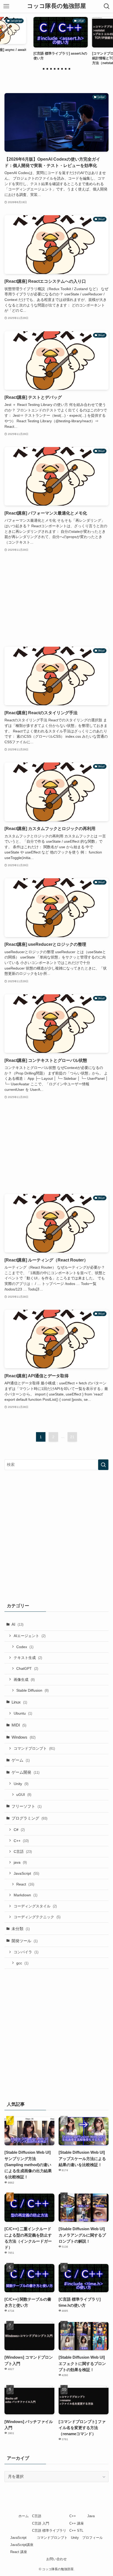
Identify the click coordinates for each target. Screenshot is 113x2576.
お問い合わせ (56, 2559)
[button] (44, 69)
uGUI (24, 1795)
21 (72, 1437)
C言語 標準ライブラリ (49, 2531)
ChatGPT (27, 1668)
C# (19, 1830)
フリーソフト (27, 1806)
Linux (19, 1702)
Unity (21, 1784)
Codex (25, 1647)
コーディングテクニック (37, 1917)
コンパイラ (26, 1952)
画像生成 (24, 1680)
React (25, 1884)
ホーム (24, 2516)
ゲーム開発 (25, 1772)
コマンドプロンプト (34, 1748)
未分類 (21, 1929)
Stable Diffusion (32, 1690)
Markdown (25, 1895)
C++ (21, 1841)
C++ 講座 (77, 2523)
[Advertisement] (56, 600)
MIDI (19, 1725)
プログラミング (29, 1818)
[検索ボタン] (107, 6)
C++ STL (76, 2531)
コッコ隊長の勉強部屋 (56, 6)
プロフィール (93, 2538)
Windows (24, 1737)
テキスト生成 (28, 1658)
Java (91, 2516)
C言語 (23, 1851)
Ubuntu (23, 1713)
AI (17, 1624)
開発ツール (25, 1941)
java (20, 1862)
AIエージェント (30, 1636)
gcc (22, 1963)
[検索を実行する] (103, 1465)
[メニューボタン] (6, 6)
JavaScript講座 (22, 2545)
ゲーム (21, 1760)
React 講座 (19, 2552)
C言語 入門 (41, 2523)
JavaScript (26, 1873)
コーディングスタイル (35, 1906)
